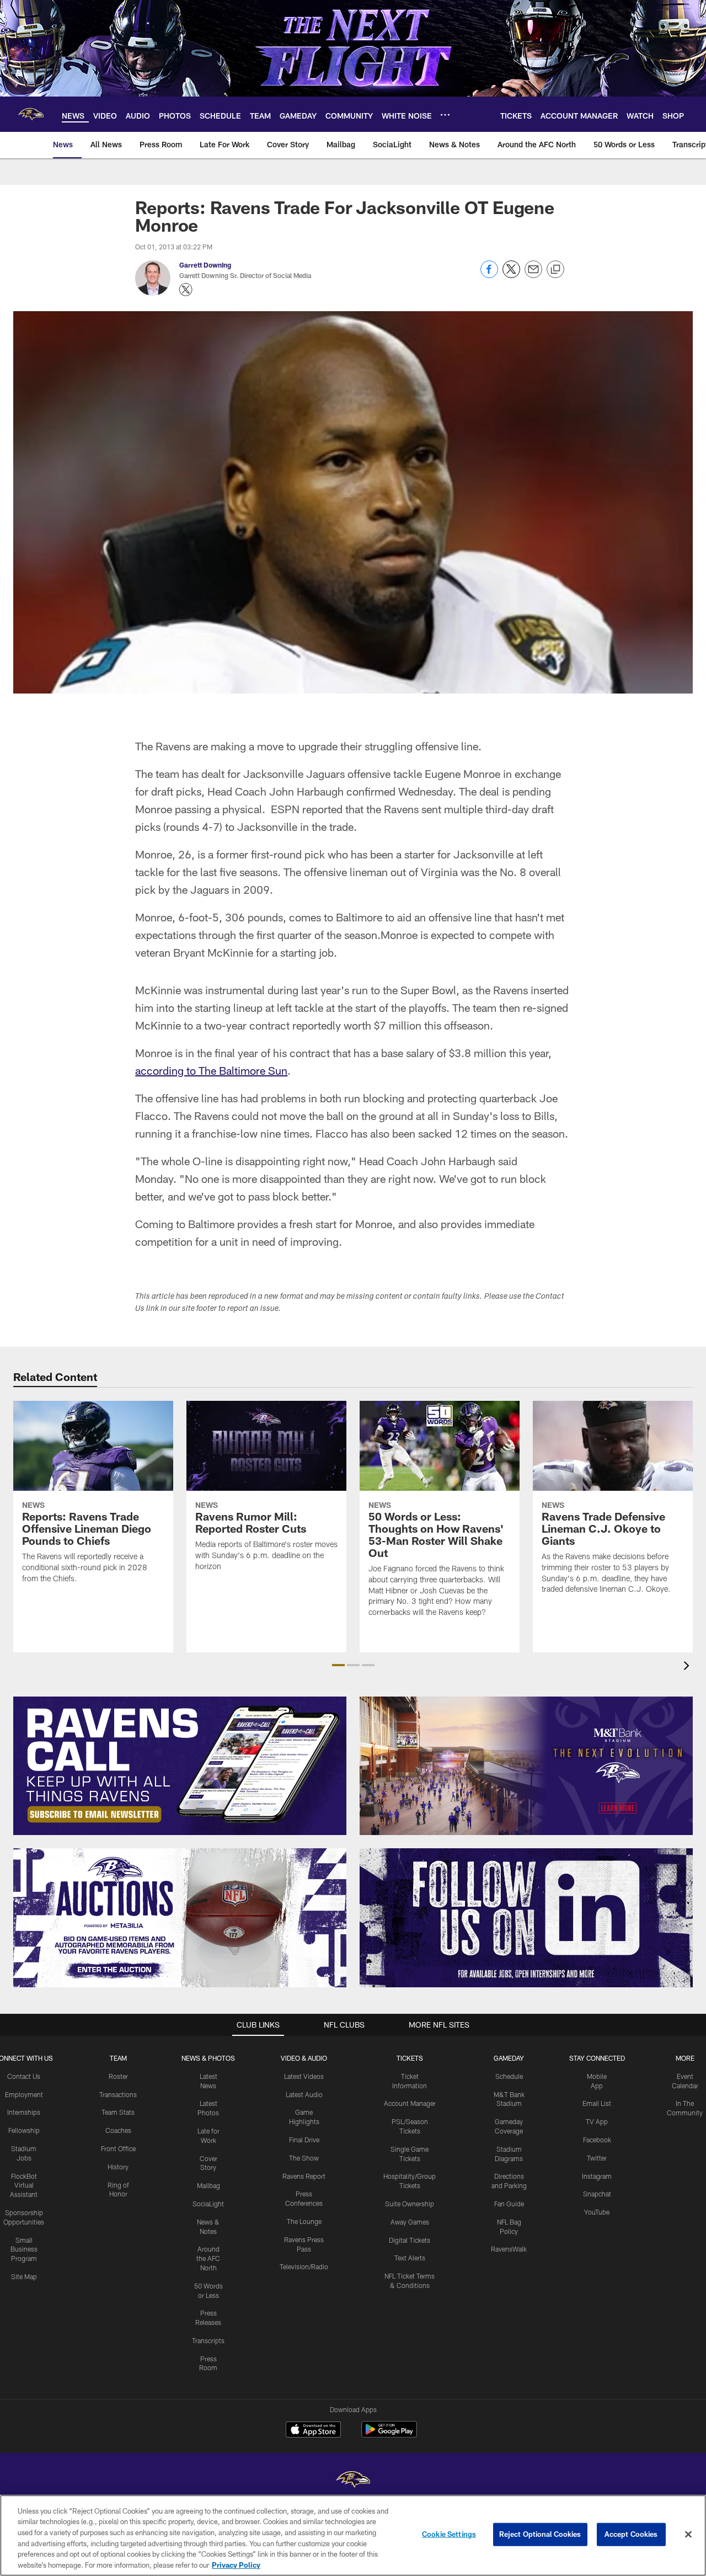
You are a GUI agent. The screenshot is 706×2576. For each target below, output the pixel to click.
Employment (24, 2094)
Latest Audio (304, 2094)
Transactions (118, 2094)
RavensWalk (509, 2249)
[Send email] (533, 275)
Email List (597, 2103)
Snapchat (597, 2194)
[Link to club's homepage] (31, 114)
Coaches (118, 2130)
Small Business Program (24, 2249)
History (118, 2167)
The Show (304, 2158)
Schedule (509, 2076)
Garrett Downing (205, 265)
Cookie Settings (449, 2534)
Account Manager (410, 2103)
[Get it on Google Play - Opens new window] (389, 2435)
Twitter (597, 2158)
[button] (338, 1665)
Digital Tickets (410, 2240)
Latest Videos (304, 2076)
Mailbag (208, 2185)
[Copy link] (555, 270)
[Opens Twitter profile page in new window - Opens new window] (186, 290)
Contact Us (24, 2076)
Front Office (118, 2148)
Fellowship (24, 2130)
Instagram (597, 2176)
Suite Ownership (410, 2204)
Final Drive (304, 2140)
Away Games (410, 2222)
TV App (597, 2121)
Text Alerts (410, 2258)
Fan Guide (509, 2204)
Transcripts (208, 2340)
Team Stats (118, 2112)
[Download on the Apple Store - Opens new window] (313, 2431)
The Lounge (304, 2221)
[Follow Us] (526, 1918)
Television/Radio (304, 2266)
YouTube (597, 2212)
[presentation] (688, 1667)
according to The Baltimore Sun (211, 1070)
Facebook (597, 2140)
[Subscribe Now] (180, 1766)
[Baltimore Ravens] (353, 2481)
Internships (24, 2112)
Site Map (24, 2276)
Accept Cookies (631, 2534)
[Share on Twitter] (511, 275)
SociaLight (208, 2204)
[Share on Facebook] (489, 275)
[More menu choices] (445, 115)
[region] (353, 2535)
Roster (118, 2076)
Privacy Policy (236, 2564)
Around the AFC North (208, 2258)
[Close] (688, 2535)
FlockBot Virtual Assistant (24, 2185)
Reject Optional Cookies (540, 2534)
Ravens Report (304, 2176)
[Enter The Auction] (180, 1918)
